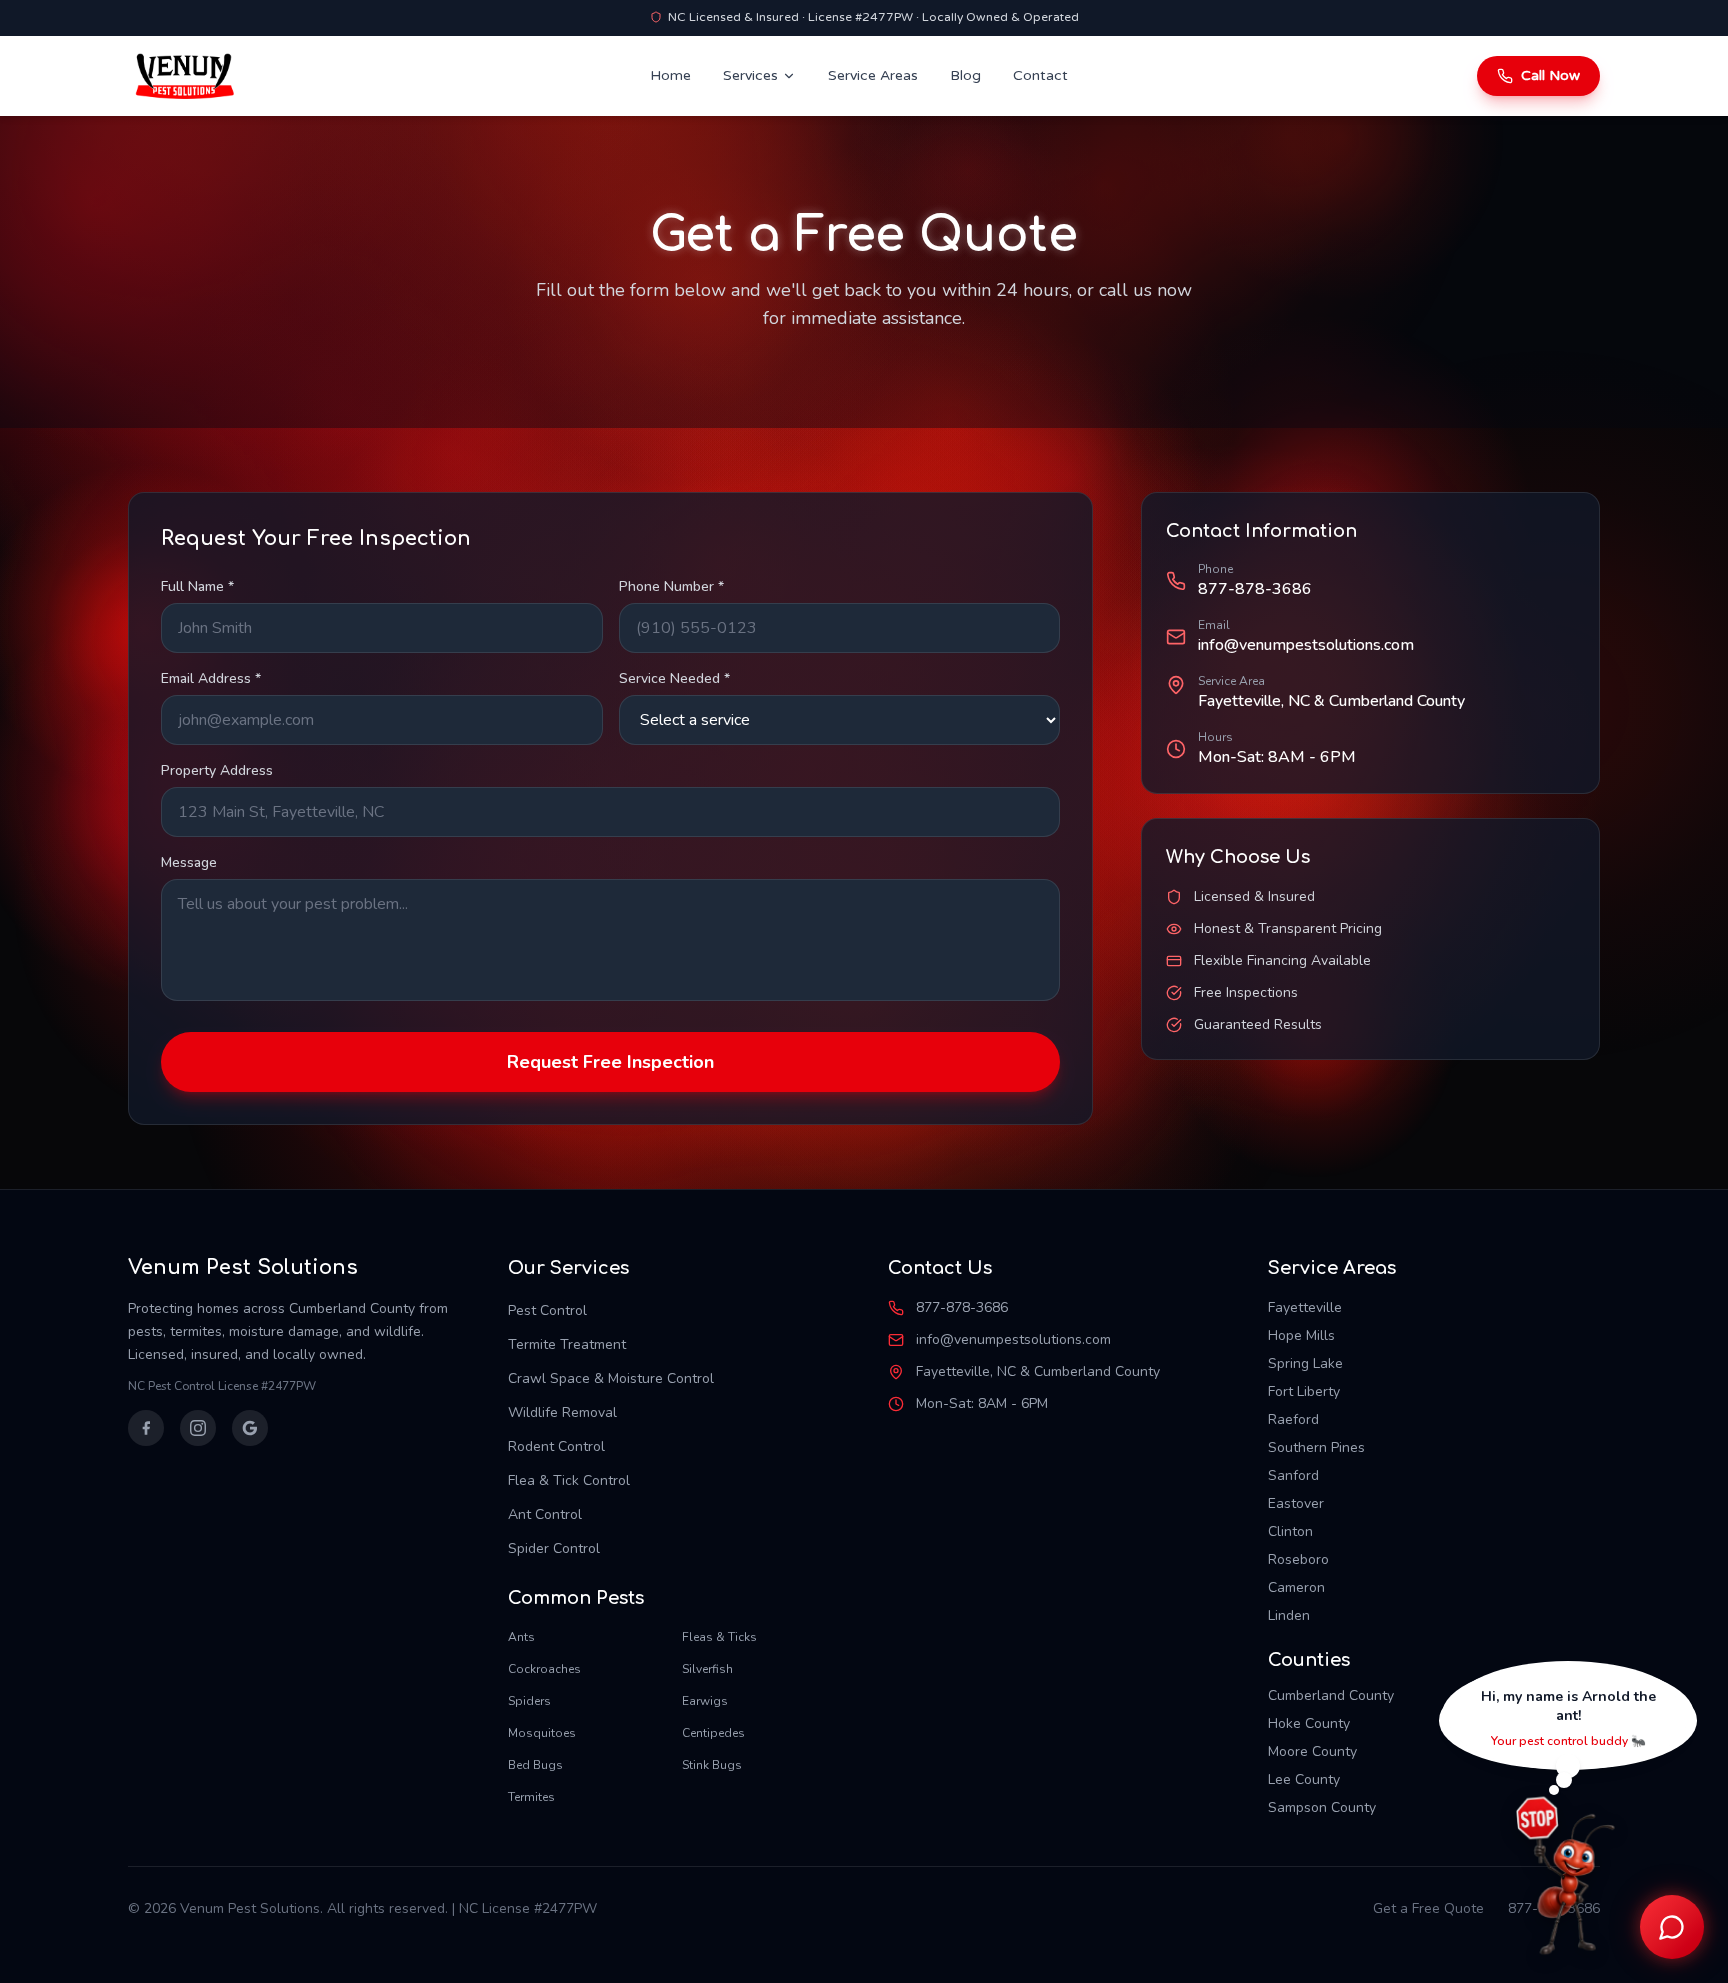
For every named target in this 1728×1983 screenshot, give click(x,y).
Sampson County (1322, 1807)
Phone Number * (671, 586)
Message (189, 862)
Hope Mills (1301, 1335)
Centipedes (713, 1733)
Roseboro (1298, 1559)
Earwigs (705, 1701)
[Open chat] (1672, 1927)
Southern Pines (1316, 1447)
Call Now (1550, 75)
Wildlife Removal (562, 1412)
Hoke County (1309, 1723)
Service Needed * (674, 678)
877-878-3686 (1255, 589)
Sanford (1293, 1475)
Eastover (1296, 1503)
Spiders (529, 1701)
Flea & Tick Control (569, 1480)
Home (670, 75)
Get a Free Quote (1428, 1908)
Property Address (217, 770)
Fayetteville (1305, 1307)
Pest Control (547, 1310)
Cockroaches (544, 1669)
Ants (521, 1637)
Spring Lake (1305, 1363)
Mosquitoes (542, 1733)
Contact (1040, 75)
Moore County (1312, 1751)
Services (750, 75)
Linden (1289, 1615)
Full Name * (197, 586)
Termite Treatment (567, 1344)
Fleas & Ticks (719, 1637)
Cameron (1296, 1587)
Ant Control (545, 1514)
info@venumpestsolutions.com (1306, 645)
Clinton (1290, 1531)
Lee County (1304, 1779)
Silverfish (707, 1669)
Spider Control (554, 1548)
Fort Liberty (1304, 1391)
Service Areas (873, 75)
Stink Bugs (712, 1765)
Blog (965, 75)
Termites (531, 1797)
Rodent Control (556, 1446)
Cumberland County (1331, 1695)
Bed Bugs (535, 1765)
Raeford (1293, 1419)
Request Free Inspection (610, 1062)
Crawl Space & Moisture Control (611, 1378)
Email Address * (211, 678)
